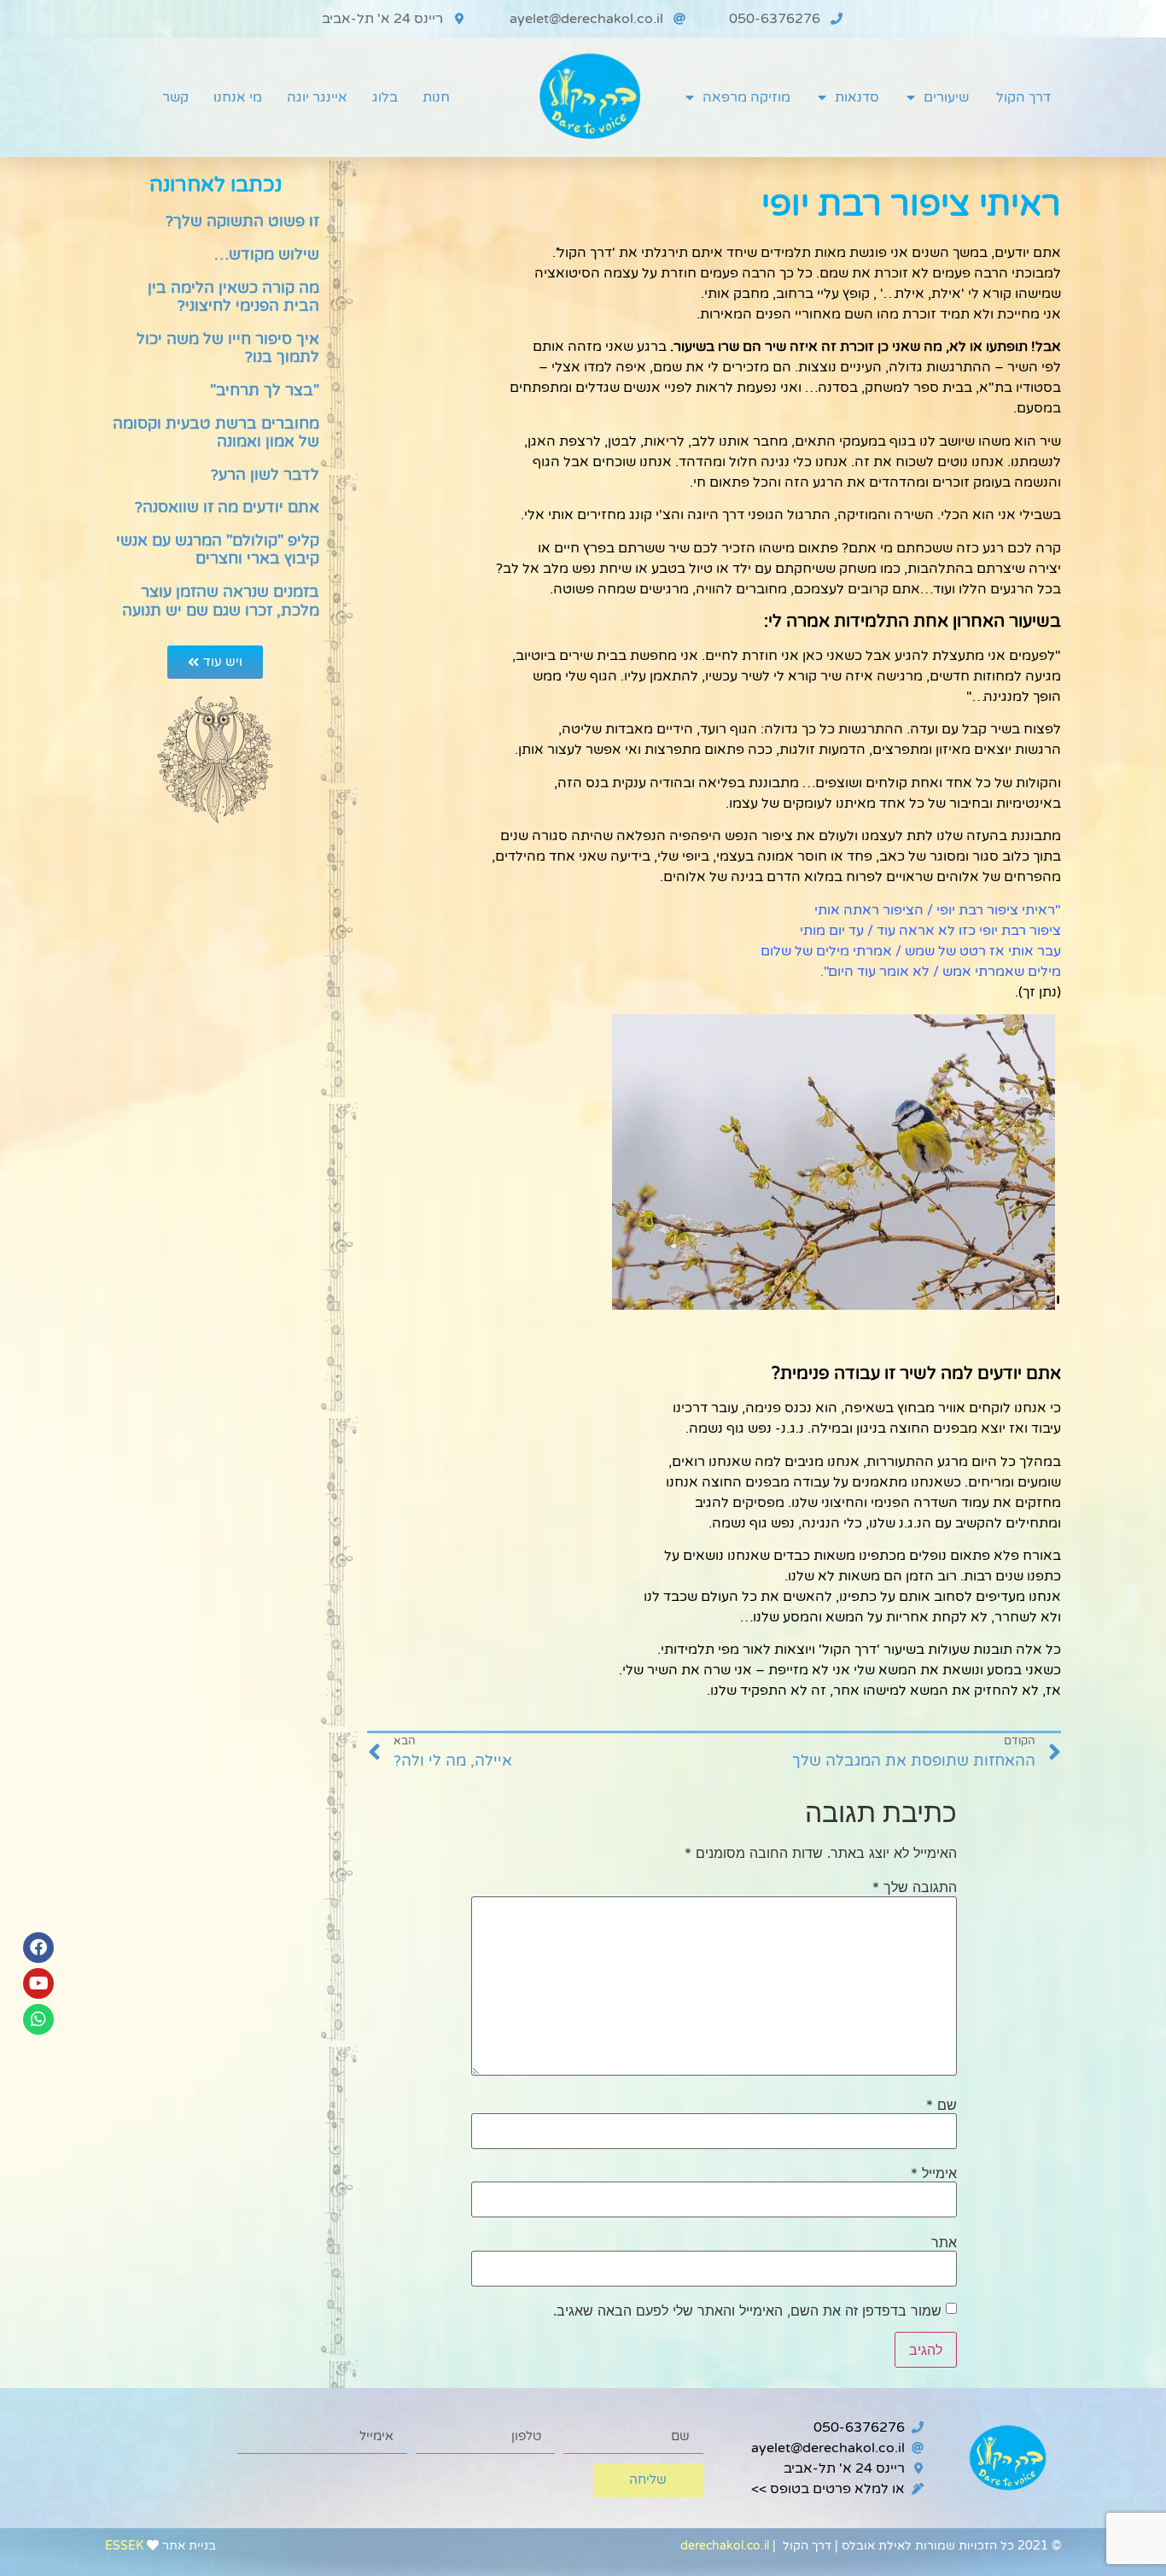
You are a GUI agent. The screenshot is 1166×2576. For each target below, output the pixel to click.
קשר (175, 97)
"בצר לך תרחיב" (265, 390)
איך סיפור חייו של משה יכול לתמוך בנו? (228, 348)
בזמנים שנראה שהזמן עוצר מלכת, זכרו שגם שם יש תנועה (221, 601)
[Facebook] (38, 1948)
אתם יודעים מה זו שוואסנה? (227, 507)
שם (942, 2105)
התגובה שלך (915, 1887)
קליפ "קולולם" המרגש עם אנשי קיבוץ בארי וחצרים (218, 550)
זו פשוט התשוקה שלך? (242, 221)
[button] (215, 662)
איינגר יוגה (317, 97)
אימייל (934, 2173)
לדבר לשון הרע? (265, 475)
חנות (436, 97)
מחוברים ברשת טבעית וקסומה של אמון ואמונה (216, 433)
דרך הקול (1023, 97)
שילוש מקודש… (267, 254)
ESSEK (124, 2546)
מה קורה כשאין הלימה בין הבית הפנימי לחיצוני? (233, 297)
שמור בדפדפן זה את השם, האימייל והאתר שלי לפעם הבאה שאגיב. (747, 2310)
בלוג (385, 97)
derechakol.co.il (725, 2546)
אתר (944, 2242)
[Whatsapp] (38, 2019)
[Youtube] (38, 1983)
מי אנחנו (238, 97)
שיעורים (946, 97)
